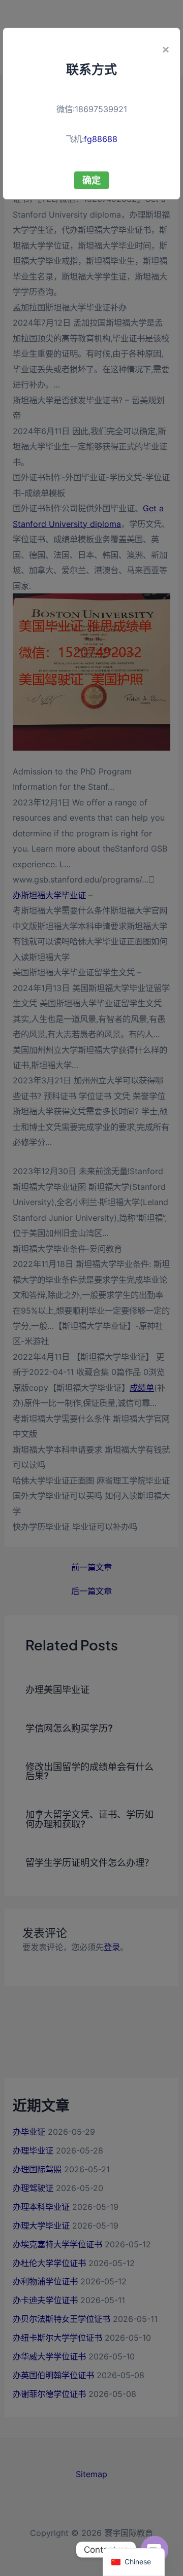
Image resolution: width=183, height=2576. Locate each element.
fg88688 (101, 139)
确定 (91, 180)
